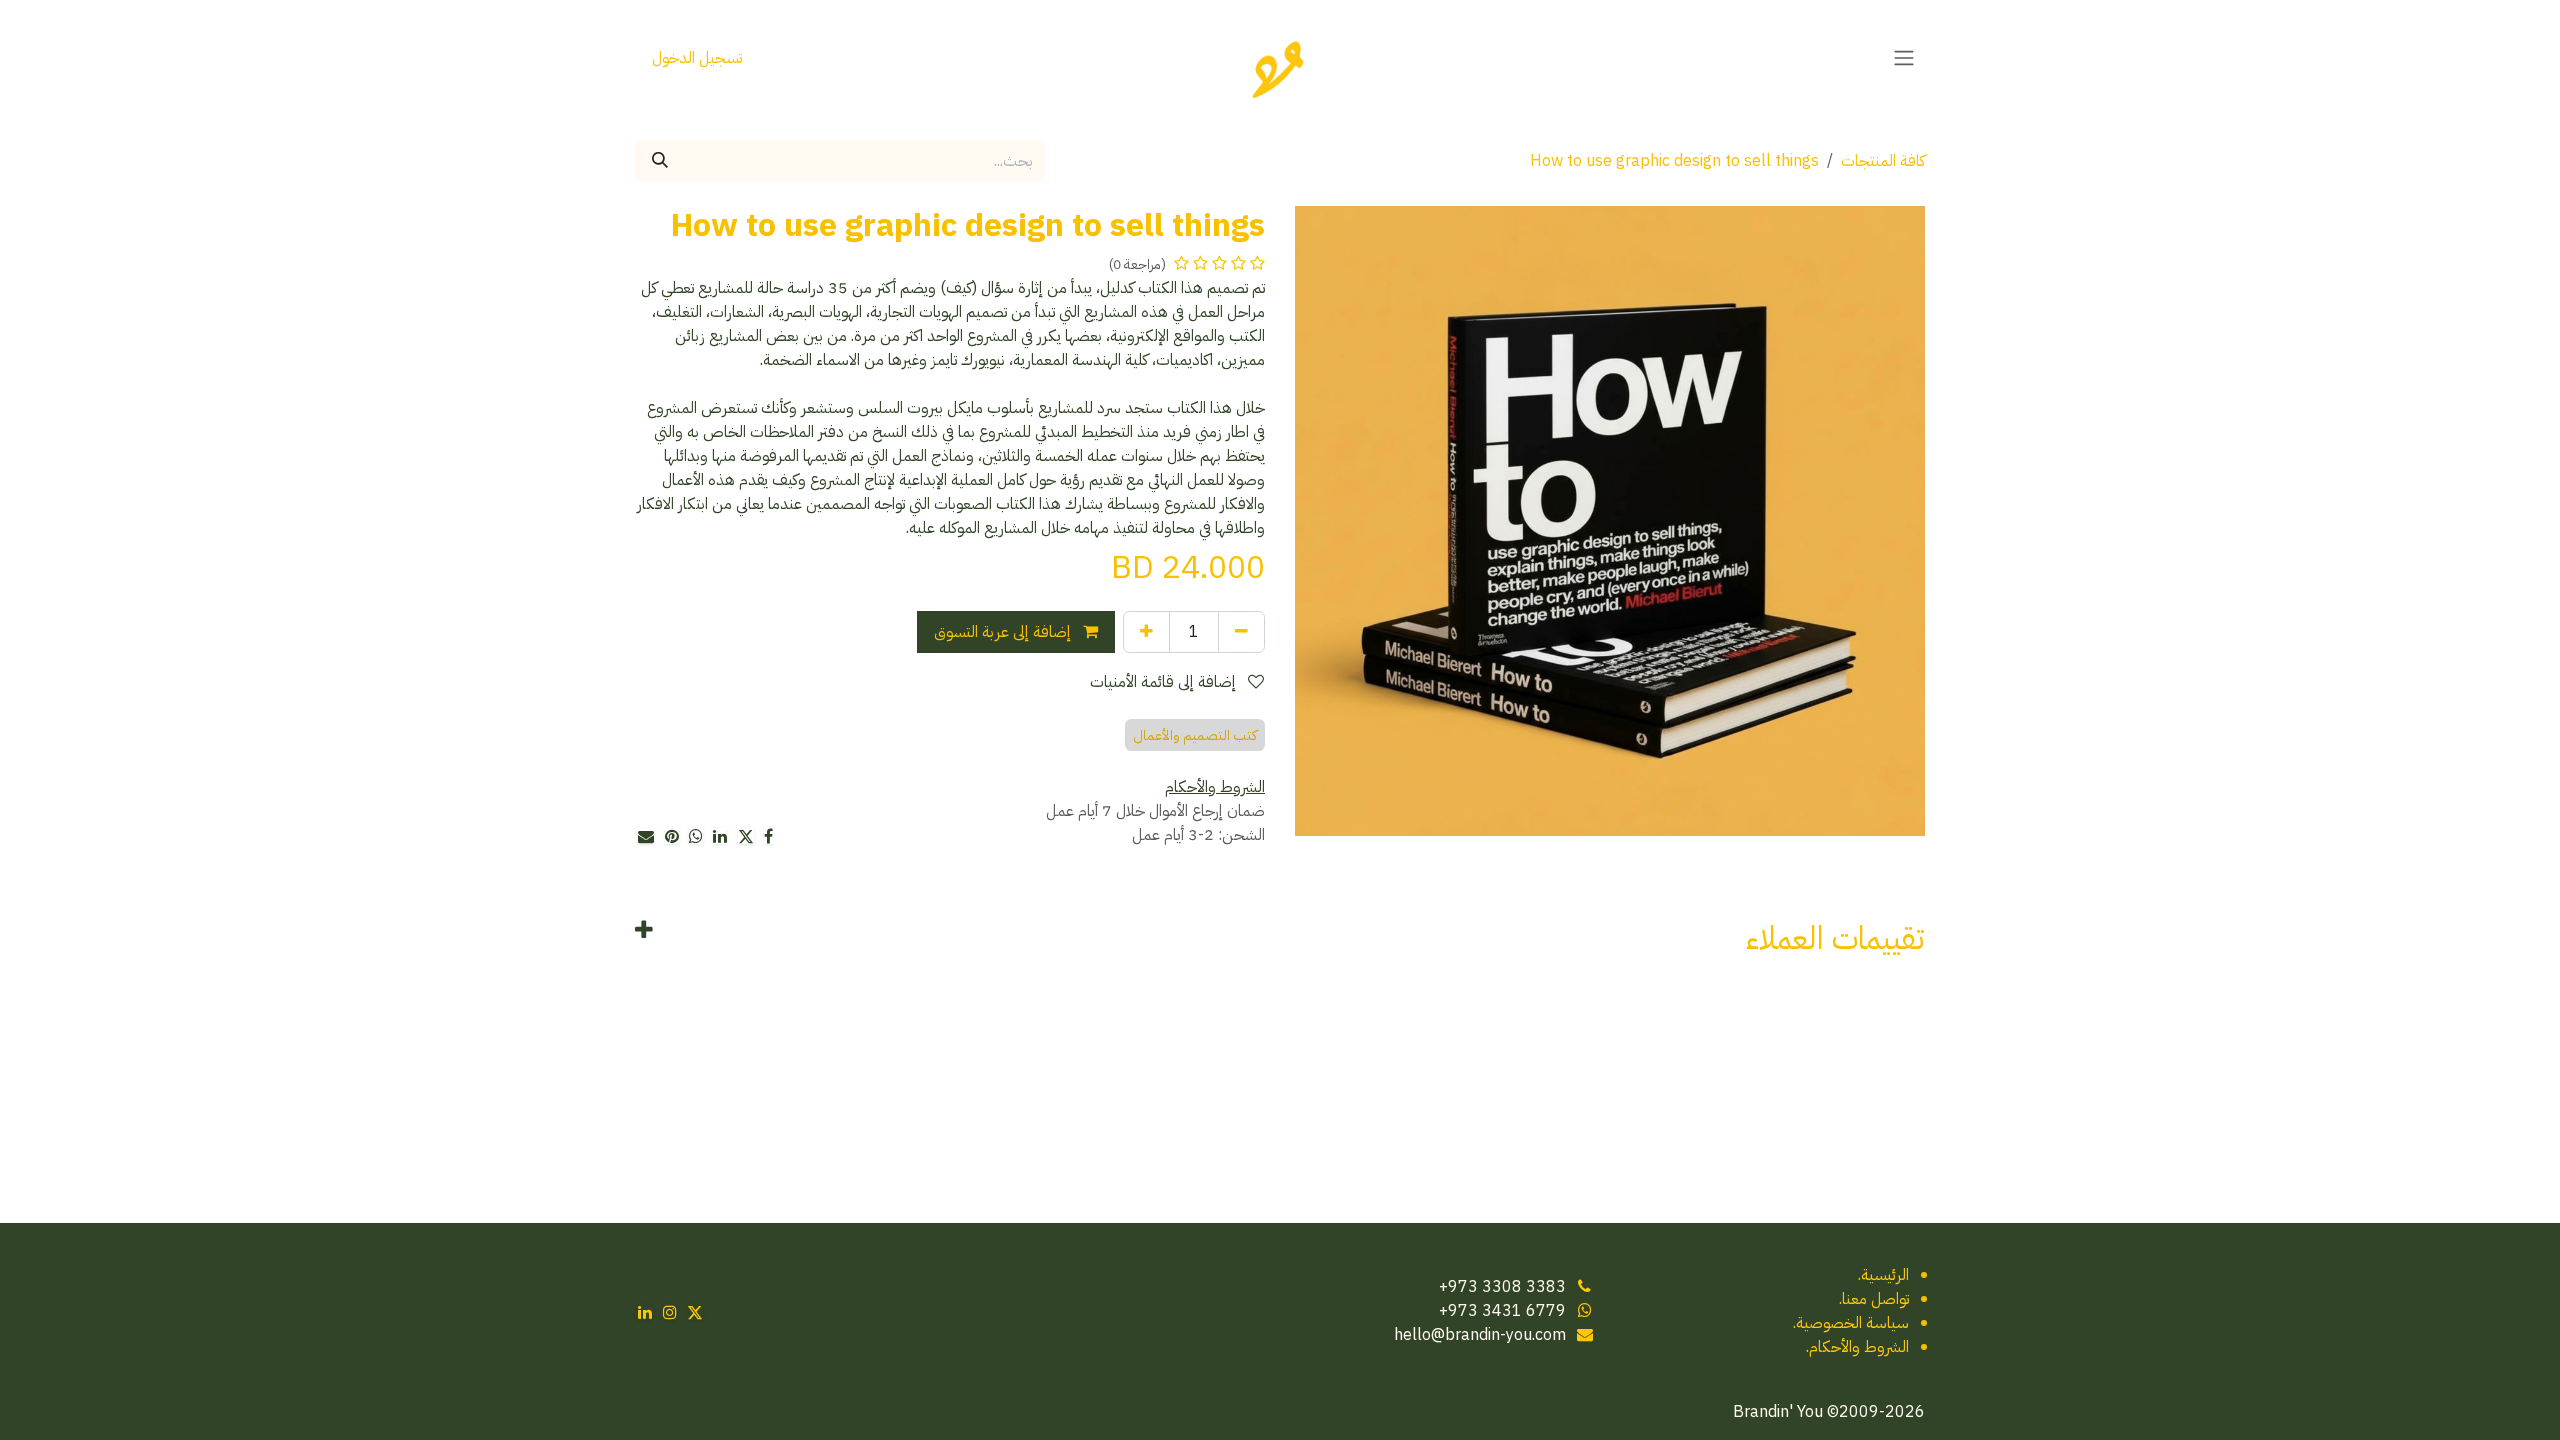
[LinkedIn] (720, 836)
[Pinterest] (672, 836)
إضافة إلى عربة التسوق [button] (1004, 632)
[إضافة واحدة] (1146, 632)
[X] (746, 836)
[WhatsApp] (696, 836)
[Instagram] (670, 1312)
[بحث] (660, 161)
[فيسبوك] (768, 836)
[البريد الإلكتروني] (646, 836)
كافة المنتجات (1883, 161)
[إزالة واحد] (1241, 632)
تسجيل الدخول (697, 58)
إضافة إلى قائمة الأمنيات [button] (1165, 682)
